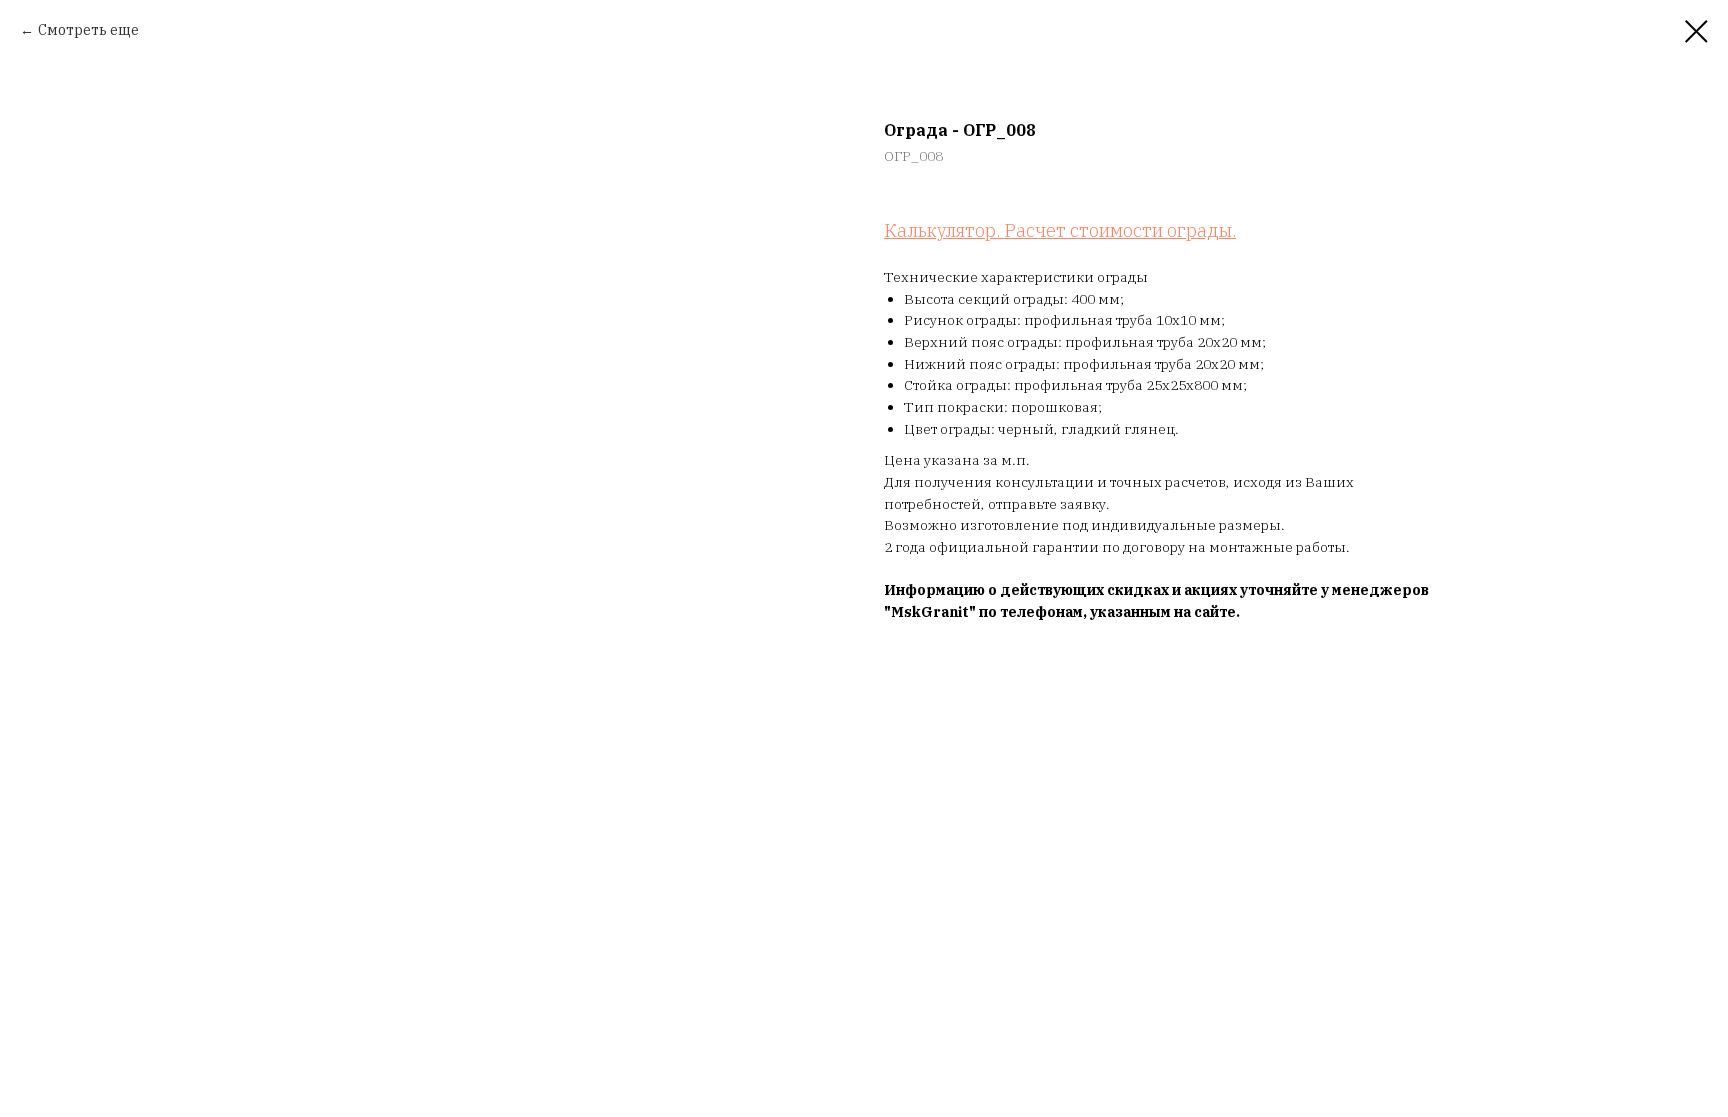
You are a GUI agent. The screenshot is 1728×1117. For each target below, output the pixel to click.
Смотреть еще (88, 30)
